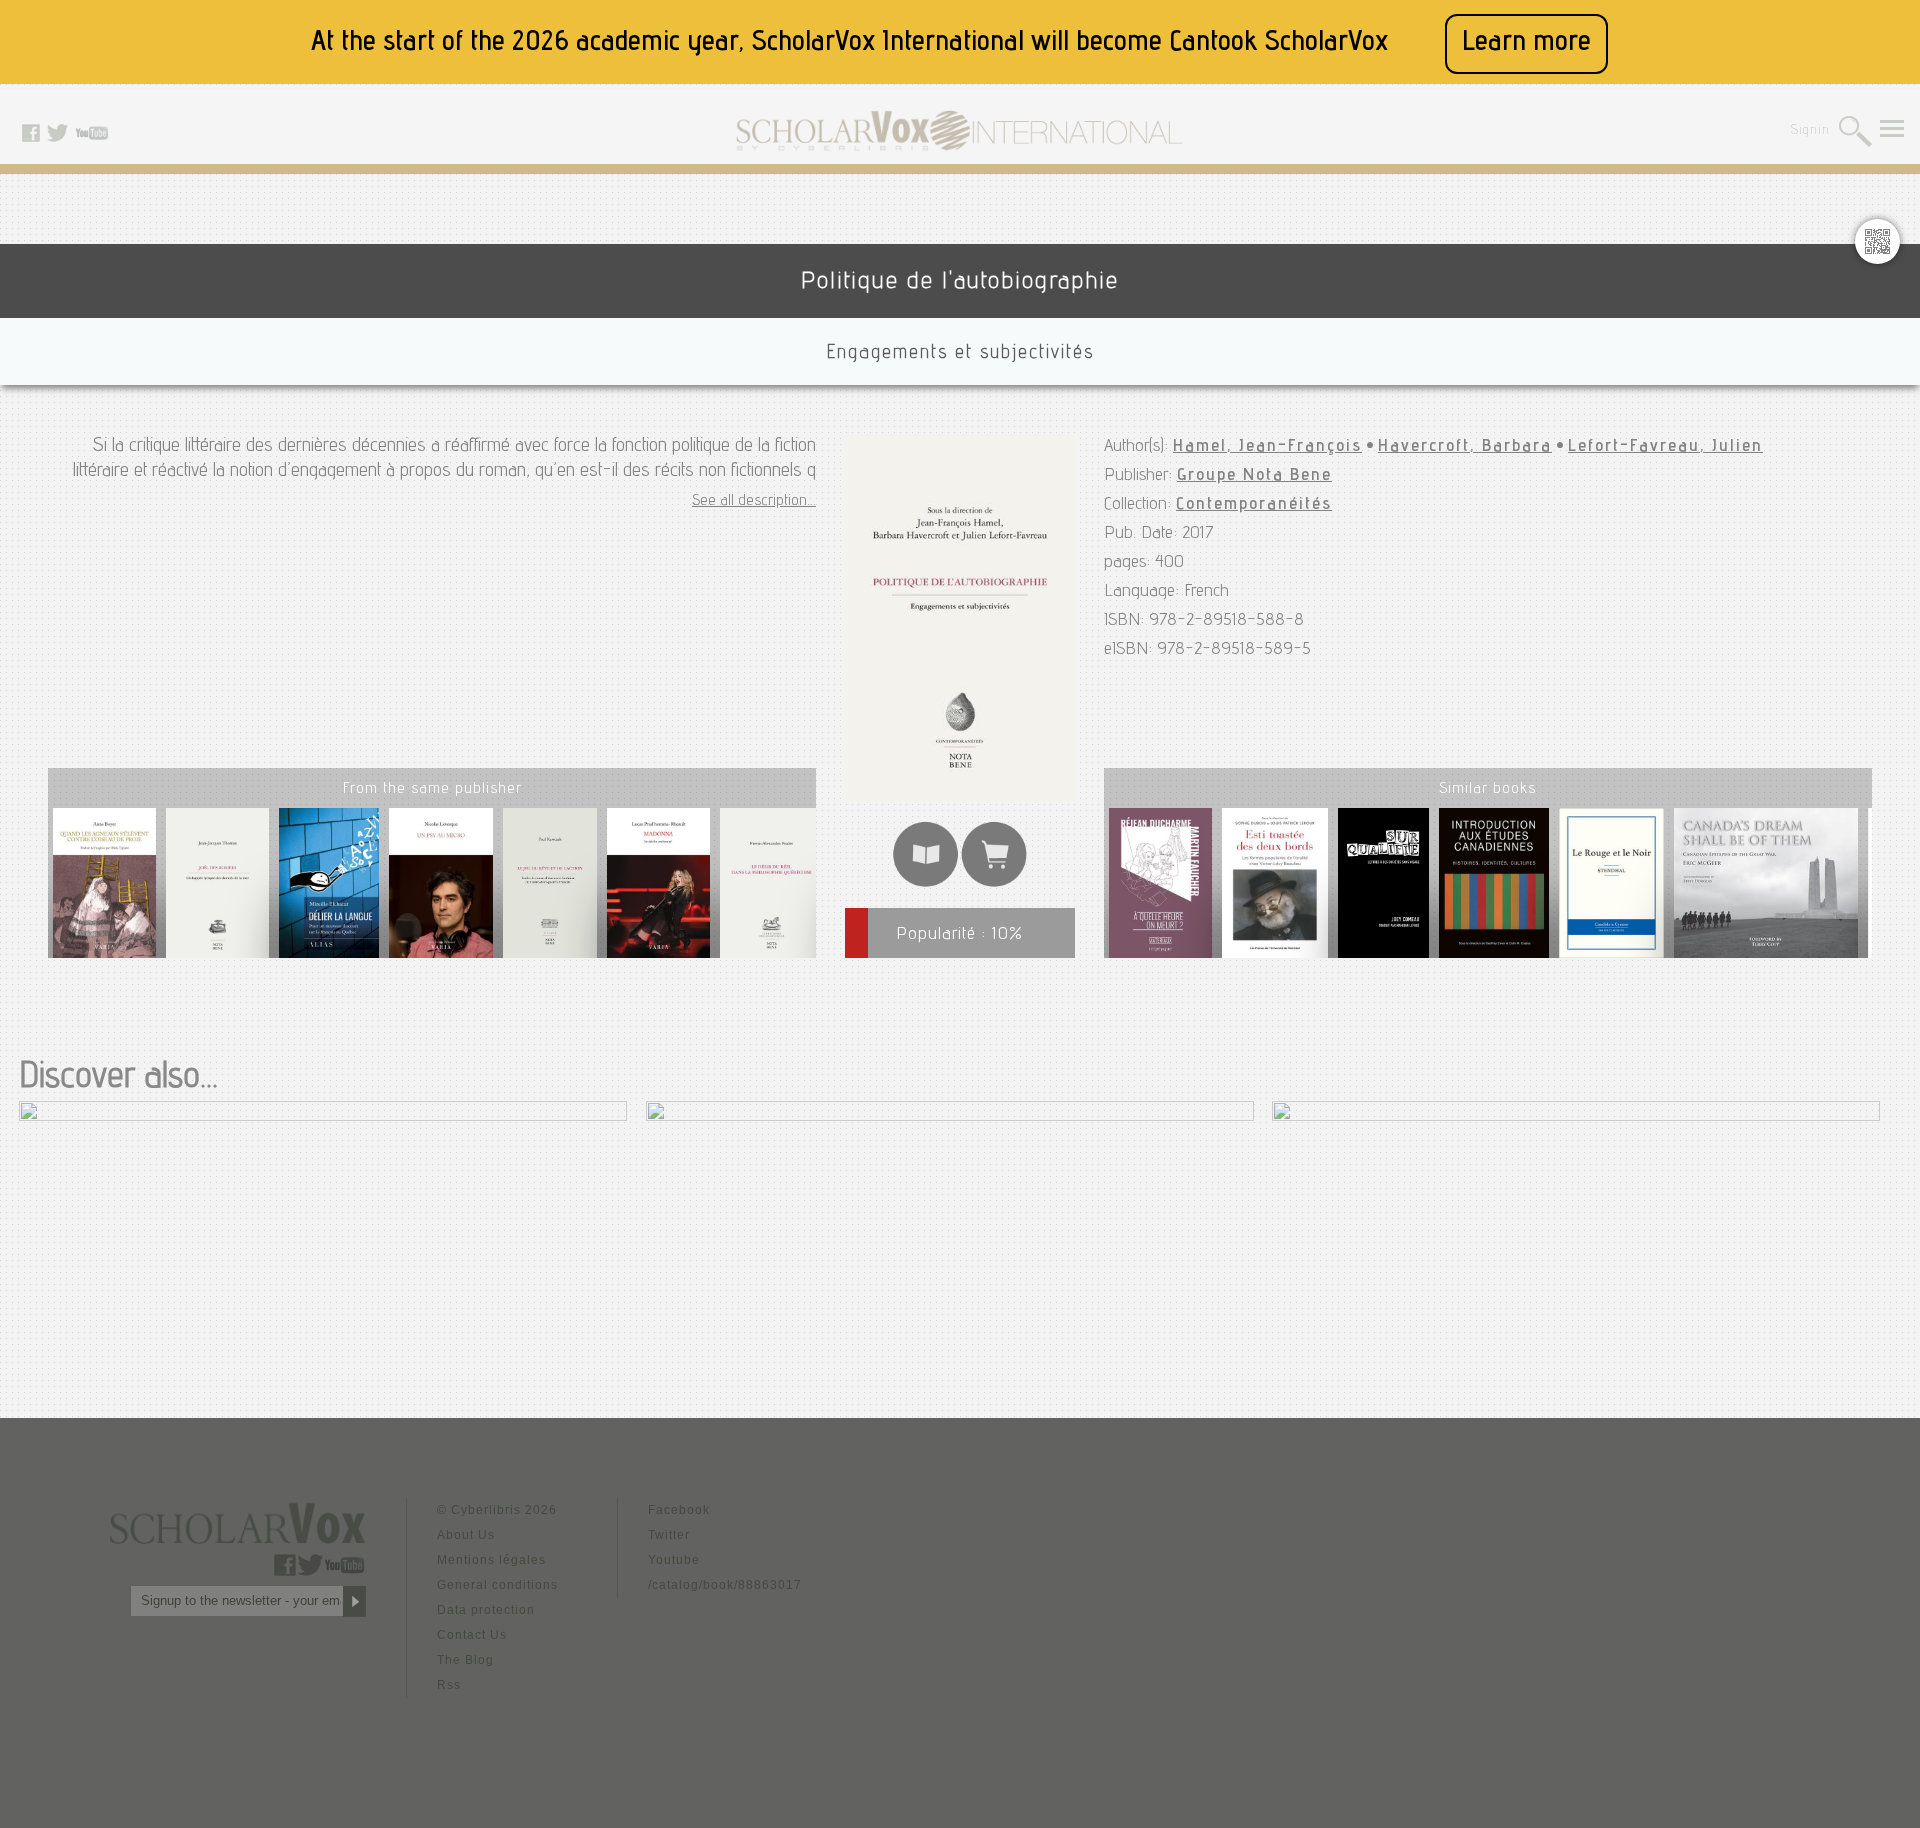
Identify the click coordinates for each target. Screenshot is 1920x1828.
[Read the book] (925, 883)
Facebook (679, 1510)
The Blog (465, 1660)
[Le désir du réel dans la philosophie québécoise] (771, 890)
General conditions (497, 1585)
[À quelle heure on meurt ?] (1160, 887)
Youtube (674, 1560)
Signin (1810, 131)
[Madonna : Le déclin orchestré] (658, 890)
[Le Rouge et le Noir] (1611, 887)
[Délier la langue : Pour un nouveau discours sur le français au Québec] (329, 890)
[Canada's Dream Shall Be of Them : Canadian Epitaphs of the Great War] (1766, 887)
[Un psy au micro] (440, 890)
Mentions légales (491, 1560)
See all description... (754, 502)
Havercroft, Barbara (1465, 447)
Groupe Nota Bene (1254, 476)
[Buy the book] (994, 883)
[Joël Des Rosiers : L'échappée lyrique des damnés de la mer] (217, 890)
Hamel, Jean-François (1267, 447)
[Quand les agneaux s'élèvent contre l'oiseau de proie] (104, 890)
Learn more (1526, 43)
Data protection (486, 1610)
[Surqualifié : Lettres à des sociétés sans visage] (1383, 887)
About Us (466, 1535)
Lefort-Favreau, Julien (1665, 447)
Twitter (669, 1535)
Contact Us (472, 1635)
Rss (449, 1685)
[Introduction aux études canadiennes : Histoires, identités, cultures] (1494, 887)
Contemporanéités (1254, 505)
